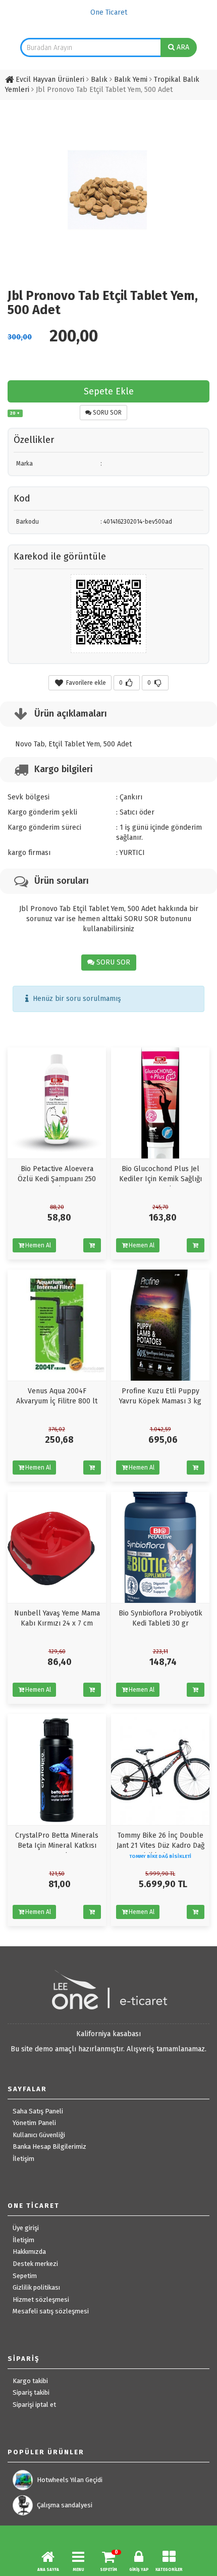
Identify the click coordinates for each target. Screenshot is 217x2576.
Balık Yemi (131, 80)
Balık (99, 80)
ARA (182, 47)
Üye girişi (26, 2228)
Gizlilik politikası (36, 2287)
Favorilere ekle (85, 683)
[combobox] (91, 47)
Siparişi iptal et (34, 2405)
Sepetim (25, 2276)
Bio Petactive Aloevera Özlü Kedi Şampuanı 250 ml (57, 1179)
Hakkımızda (29, 2252)
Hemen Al (38, 1245)
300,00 (20, 337)
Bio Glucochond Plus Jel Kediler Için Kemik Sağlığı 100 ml (160, 1179)
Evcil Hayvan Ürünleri (50, 80)
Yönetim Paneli (34, 2123)
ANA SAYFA (48, 2570)
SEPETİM (108, 2570)
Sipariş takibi (31, 2392)
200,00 (74, 336)
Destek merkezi (35, 2264)
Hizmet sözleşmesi (41, 2300)
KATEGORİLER (169, 2570)
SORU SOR (106, 413)
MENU (78, 2570)
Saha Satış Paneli (38, 2111)
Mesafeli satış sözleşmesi (51, 2311)
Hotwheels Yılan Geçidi (70, 2480)
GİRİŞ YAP (139, 2570)
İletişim (23, 2159)
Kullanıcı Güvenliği (39, 2135)
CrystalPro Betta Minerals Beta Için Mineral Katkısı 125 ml (57, 1846)
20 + (15, 413)
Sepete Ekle (109, 391)
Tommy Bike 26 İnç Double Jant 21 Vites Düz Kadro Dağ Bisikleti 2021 (160, 1846)
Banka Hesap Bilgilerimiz (49, 2146)
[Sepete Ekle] (92, 1245)
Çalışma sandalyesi (65, 2505)
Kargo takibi (30, 2381)
